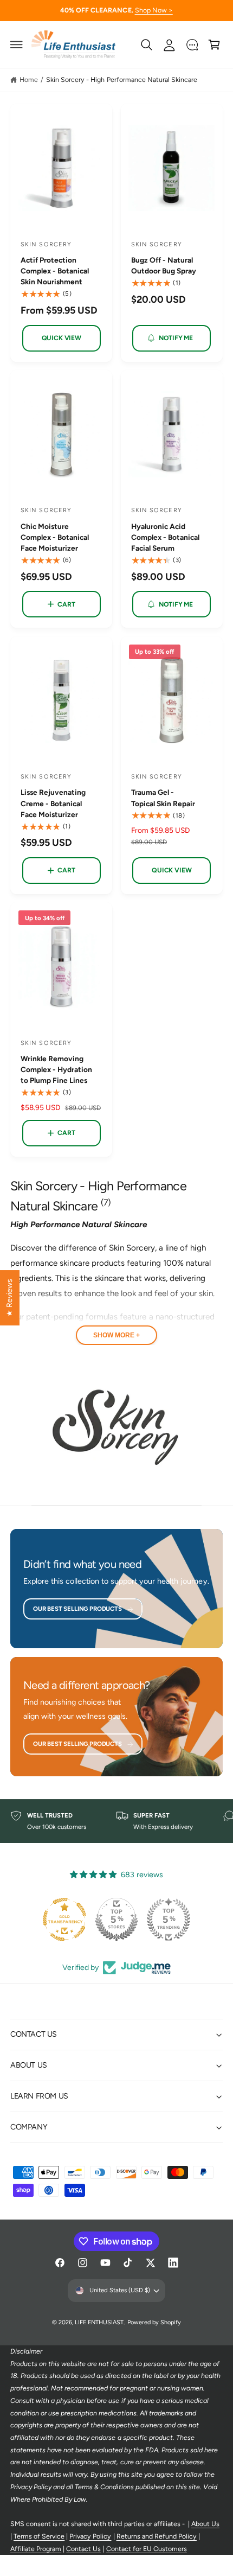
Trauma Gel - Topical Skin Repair (163, 798)
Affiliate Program (36, 2549)
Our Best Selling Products (77, 1609)
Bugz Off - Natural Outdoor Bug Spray (164, 265)
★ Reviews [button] (9, 1298)
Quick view (62, 338)
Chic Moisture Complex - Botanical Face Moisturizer (55, 537)
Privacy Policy (90, 2536)
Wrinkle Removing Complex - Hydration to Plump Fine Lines (56, 1069)
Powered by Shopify (154, 2322)
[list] (116, 1821)
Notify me (176, 338)
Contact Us (83, 2549)
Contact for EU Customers (147, 2549)
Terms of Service (39, 2536)
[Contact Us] (192, 44)
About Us (205, 2524)
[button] (17, 44)
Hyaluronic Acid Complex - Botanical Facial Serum (165, 537)
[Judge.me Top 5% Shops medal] (116, 1920)
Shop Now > (154, 10)
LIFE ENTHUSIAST (99, 2322)
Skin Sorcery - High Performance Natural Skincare (122, 79)
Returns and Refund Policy (157, 2536)
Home (29, 79)
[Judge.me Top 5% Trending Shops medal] (169, 1920)
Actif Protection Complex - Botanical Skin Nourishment (55, 271)
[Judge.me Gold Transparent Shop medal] (64, 1920)
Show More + (116, 1335)
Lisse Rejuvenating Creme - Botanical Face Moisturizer (53, 803)
